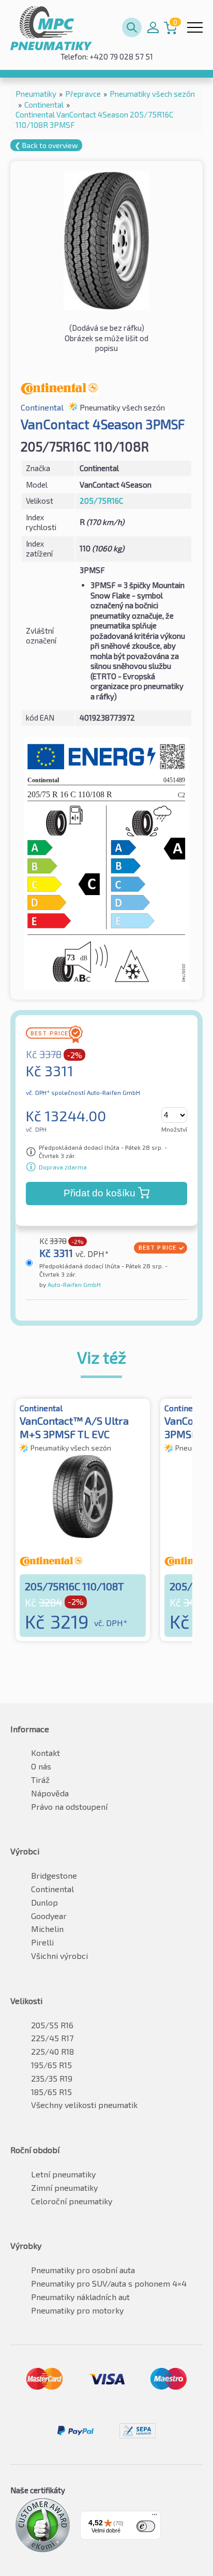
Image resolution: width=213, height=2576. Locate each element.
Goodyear (49, 1916)
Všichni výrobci (59, 1956)
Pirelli (42, 1942)
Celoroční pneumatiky (72, 2201)
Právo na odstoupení (69, 1806)
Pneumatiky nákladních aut (80, 2297)
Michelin (47, 1929)
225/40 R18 (52, 2051)
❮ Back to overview (46, 145)
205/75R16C (101, 501)
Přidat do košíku (100, 1193)
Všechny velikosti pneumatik (84, 2105)
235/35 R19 (52, 2078)
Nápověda (50, 1793)
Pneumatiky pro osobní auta (83, 2270)
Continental (52, 1889)
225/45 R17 (52, 2038)
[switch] (146, 2526)
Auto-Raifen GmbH (73, 1284)
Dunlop (44, 1902)
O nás (41, 1766)
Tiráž (40, 1780)
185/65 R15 (51, 2092)
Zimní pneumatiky (64, 2187)
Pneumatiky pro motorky (77, 2310)
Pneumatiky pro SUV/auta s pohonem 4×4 (109, 2283)
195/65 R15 (51, 2065)
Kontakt (45, 1753)
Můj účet (153, 27)
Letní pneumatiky (63, 2174)
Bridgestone (54, 1875)
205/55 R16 (52, 2025)
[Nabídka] (155, 2517)
